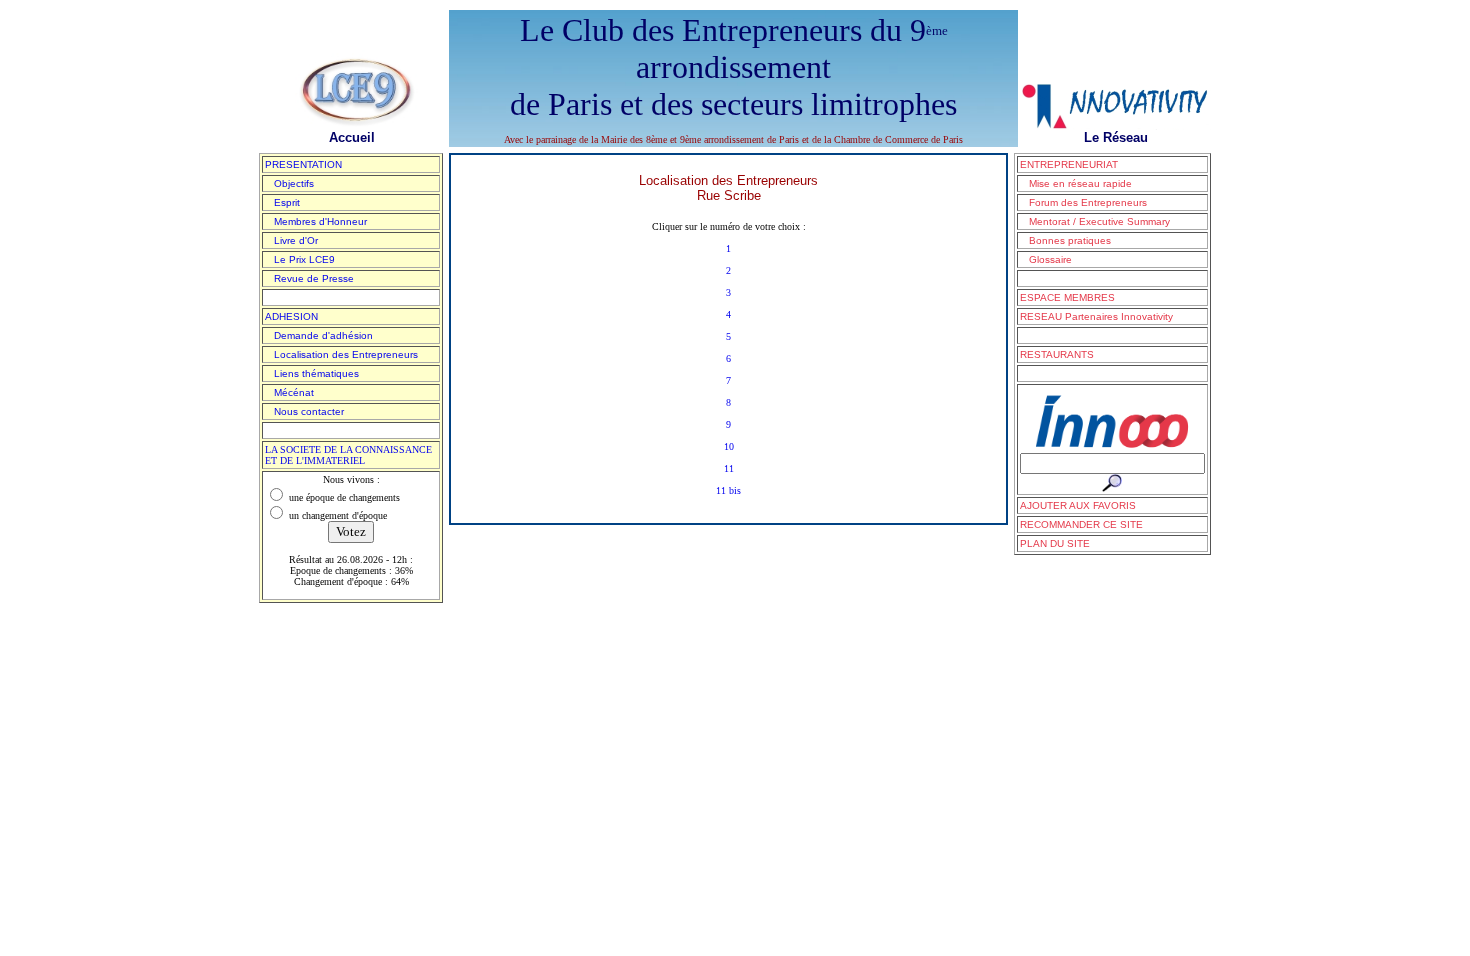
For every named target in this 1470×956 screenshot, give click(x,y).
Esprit (282, 202)
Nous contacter (304, 411)
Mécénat (289, 392)
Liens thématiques (312, 373)
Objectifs (289, 183)
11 (729, 468)
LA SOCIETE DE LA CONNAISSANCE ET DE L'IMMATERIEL (348, 455)
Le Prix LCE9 (300, 259)
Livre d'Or (291, 240)
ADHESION (291, 316)
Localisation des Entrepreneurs (341, 354)
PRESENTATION (303, 164)
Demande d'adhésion (319, 335)
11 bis (728, 490)
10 (729, 446)
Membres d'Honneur (316, 221)
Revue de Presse (309, 278)
